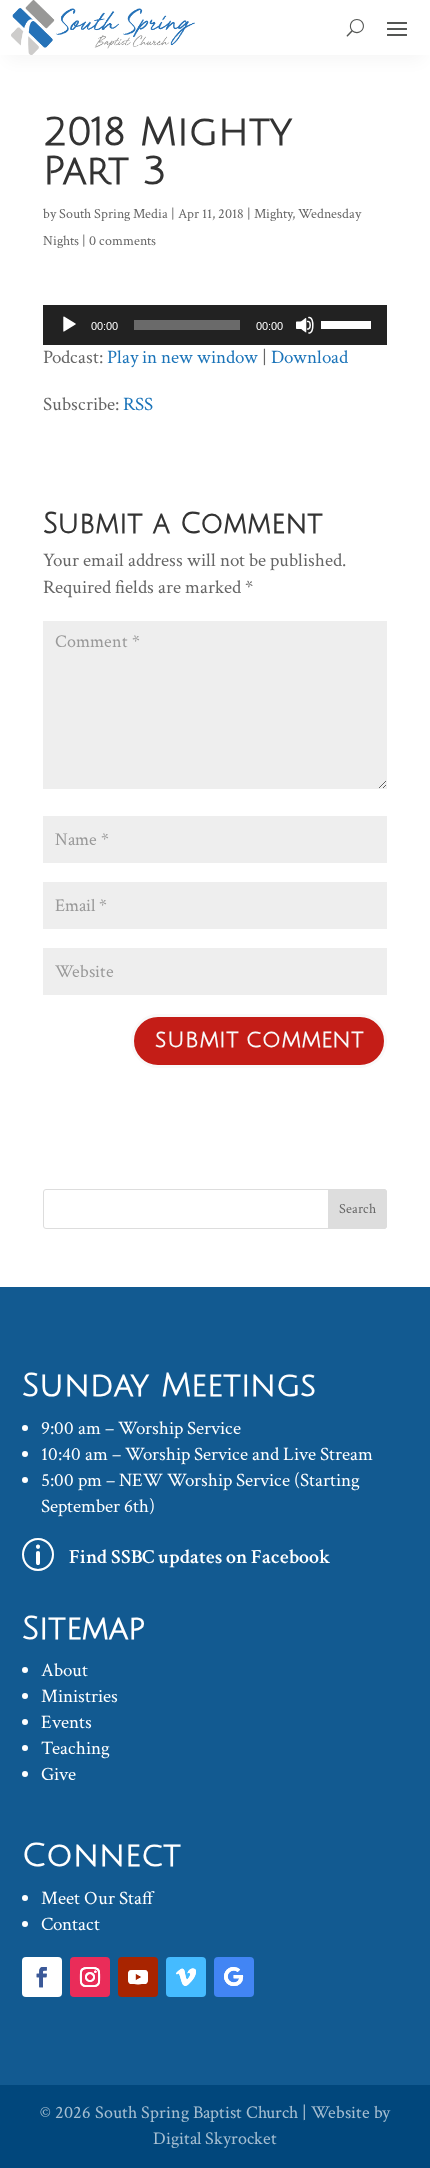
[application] (215, 325)
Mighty (273, 214)
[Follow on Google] (234, 1977)
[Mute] (305, 325)
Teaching (75, 1748)
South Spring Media (113, 214)
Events (66, 1722)
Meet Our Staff (97, 1898)
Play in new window (182, 357)
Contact (70, 1924)
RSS (138, 404)
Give (58, 1774)
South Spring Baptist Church (196, 2112)
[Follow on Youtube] (138, 1977)
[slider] (349, 323)
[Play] (69, 325)
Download (309, 357)
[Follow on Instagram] (90, 1977)
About (64, 1670)
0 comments (122, 241)
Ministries (79, 1696)
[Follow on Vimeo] (186, 1977)
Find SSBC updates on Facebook (200, 1557)
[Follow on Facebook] (42, 1977)
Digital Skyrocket (215, 2138)
